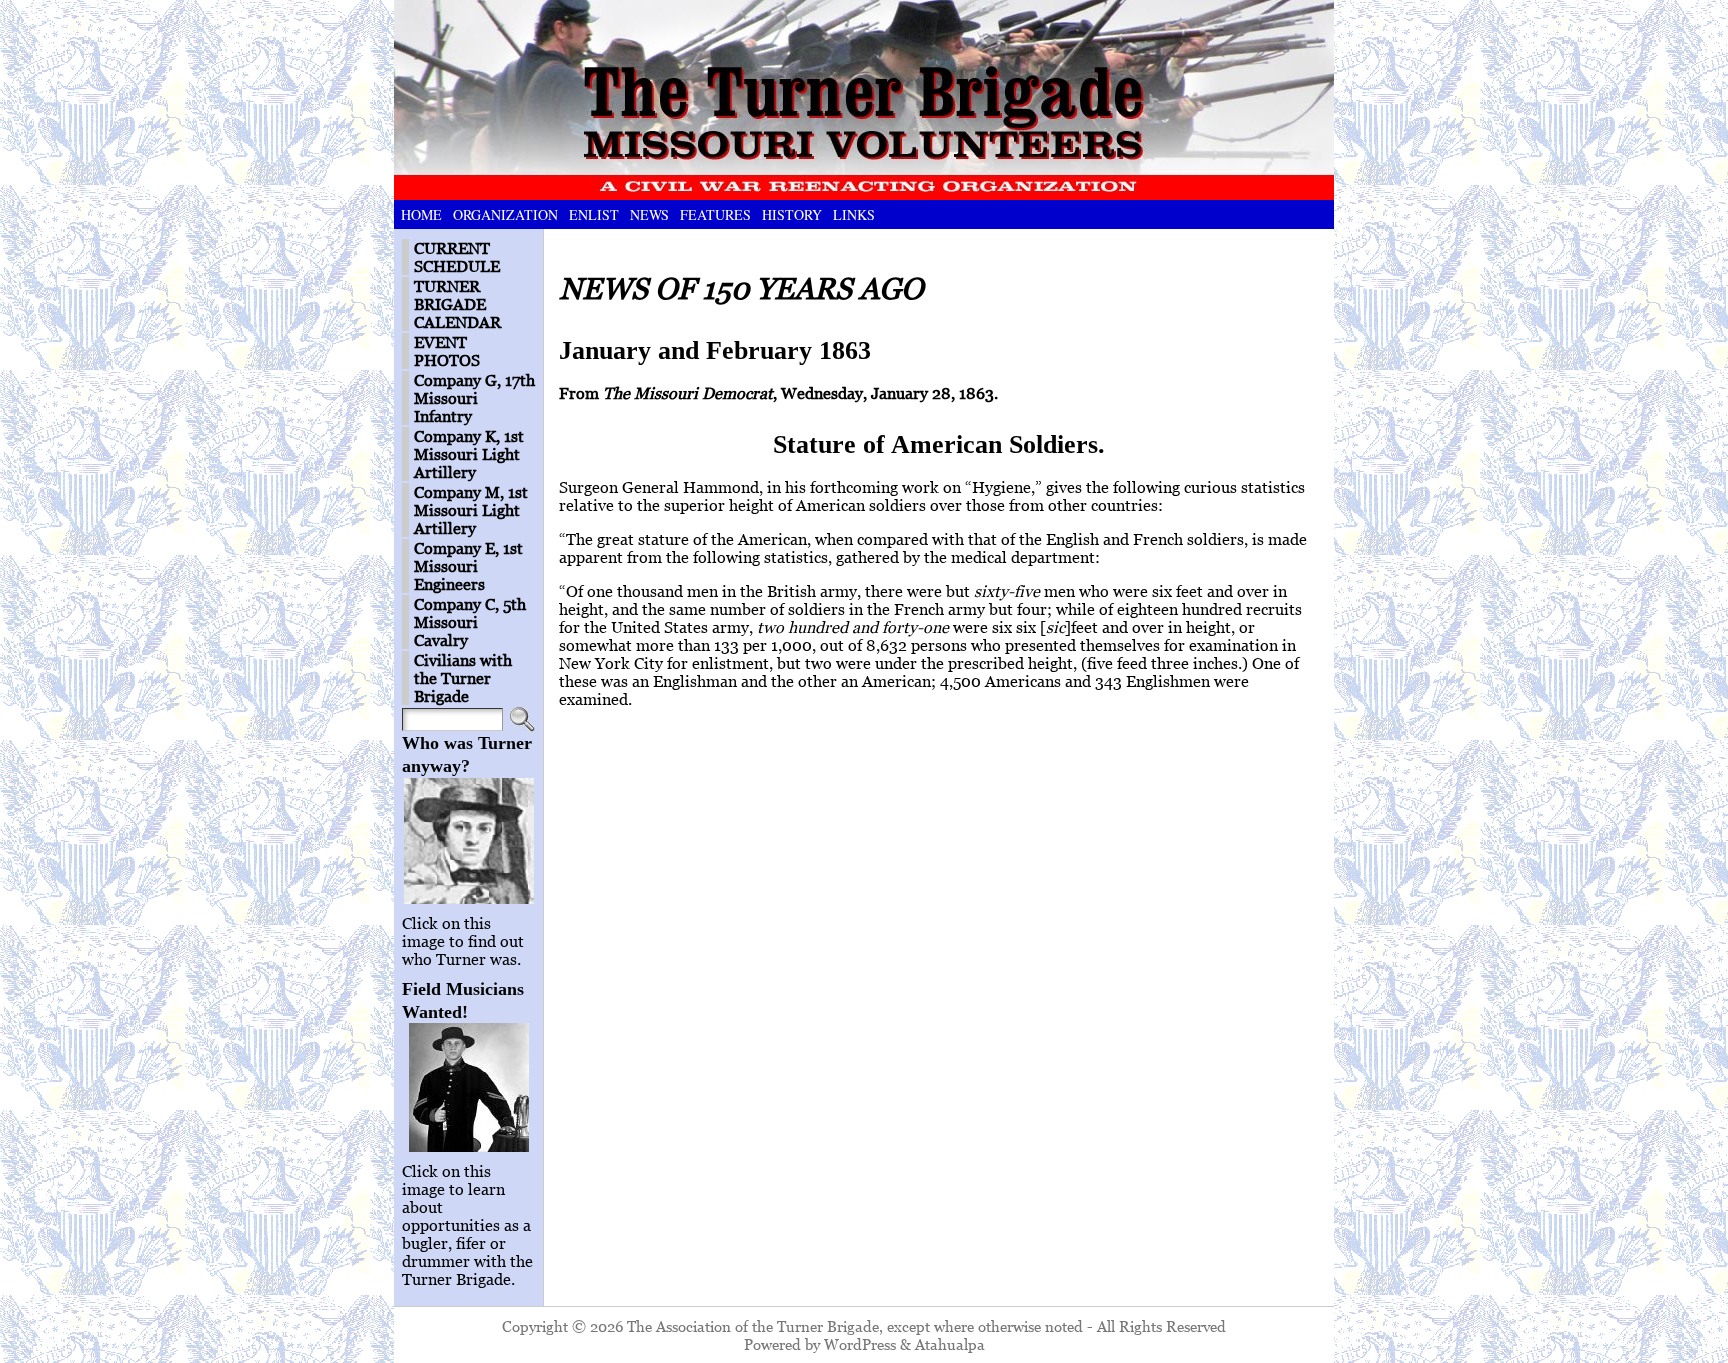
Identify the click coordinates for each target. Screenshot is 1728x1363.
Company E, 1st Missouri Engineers (468, 566)
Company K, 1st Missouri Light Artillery (469, 454)
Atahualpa (950, 1344)
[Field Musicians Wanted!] (468, 1087)
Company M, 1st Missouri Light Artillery (471, 510)
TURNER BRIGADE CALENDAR (457, 304)
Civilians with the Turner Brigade (463, 678)
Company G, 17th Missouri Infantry (474, 398)
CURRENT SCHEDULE (457, 257)
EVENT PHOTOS (447, 351)
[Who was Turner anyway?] (468, 841)
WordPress (860, 1344)
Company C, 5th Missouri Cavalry (470, 622)
